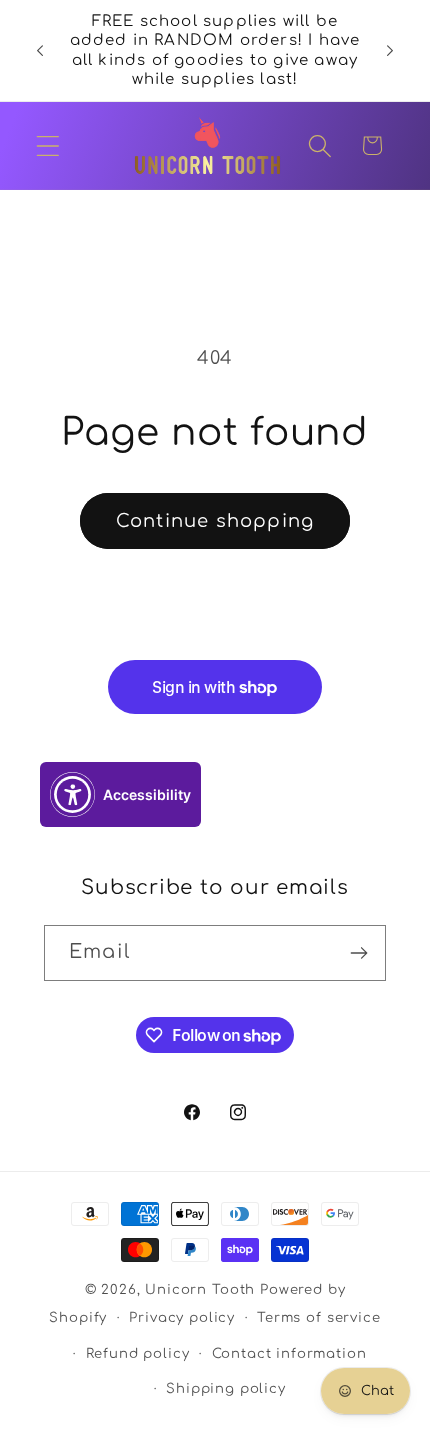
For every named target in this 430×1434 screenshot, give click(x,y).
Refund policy (138, 1353)
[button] (48, 145)
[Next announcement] (390, 51)
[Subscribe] (358, 953)
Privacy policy (182, 1317)
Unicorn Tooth (200, 1289)
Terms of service (318, 1317)
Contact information (289, 1353)
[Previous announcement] (40, 51)
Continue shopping (215, 521)
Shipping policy (226, 1388)
